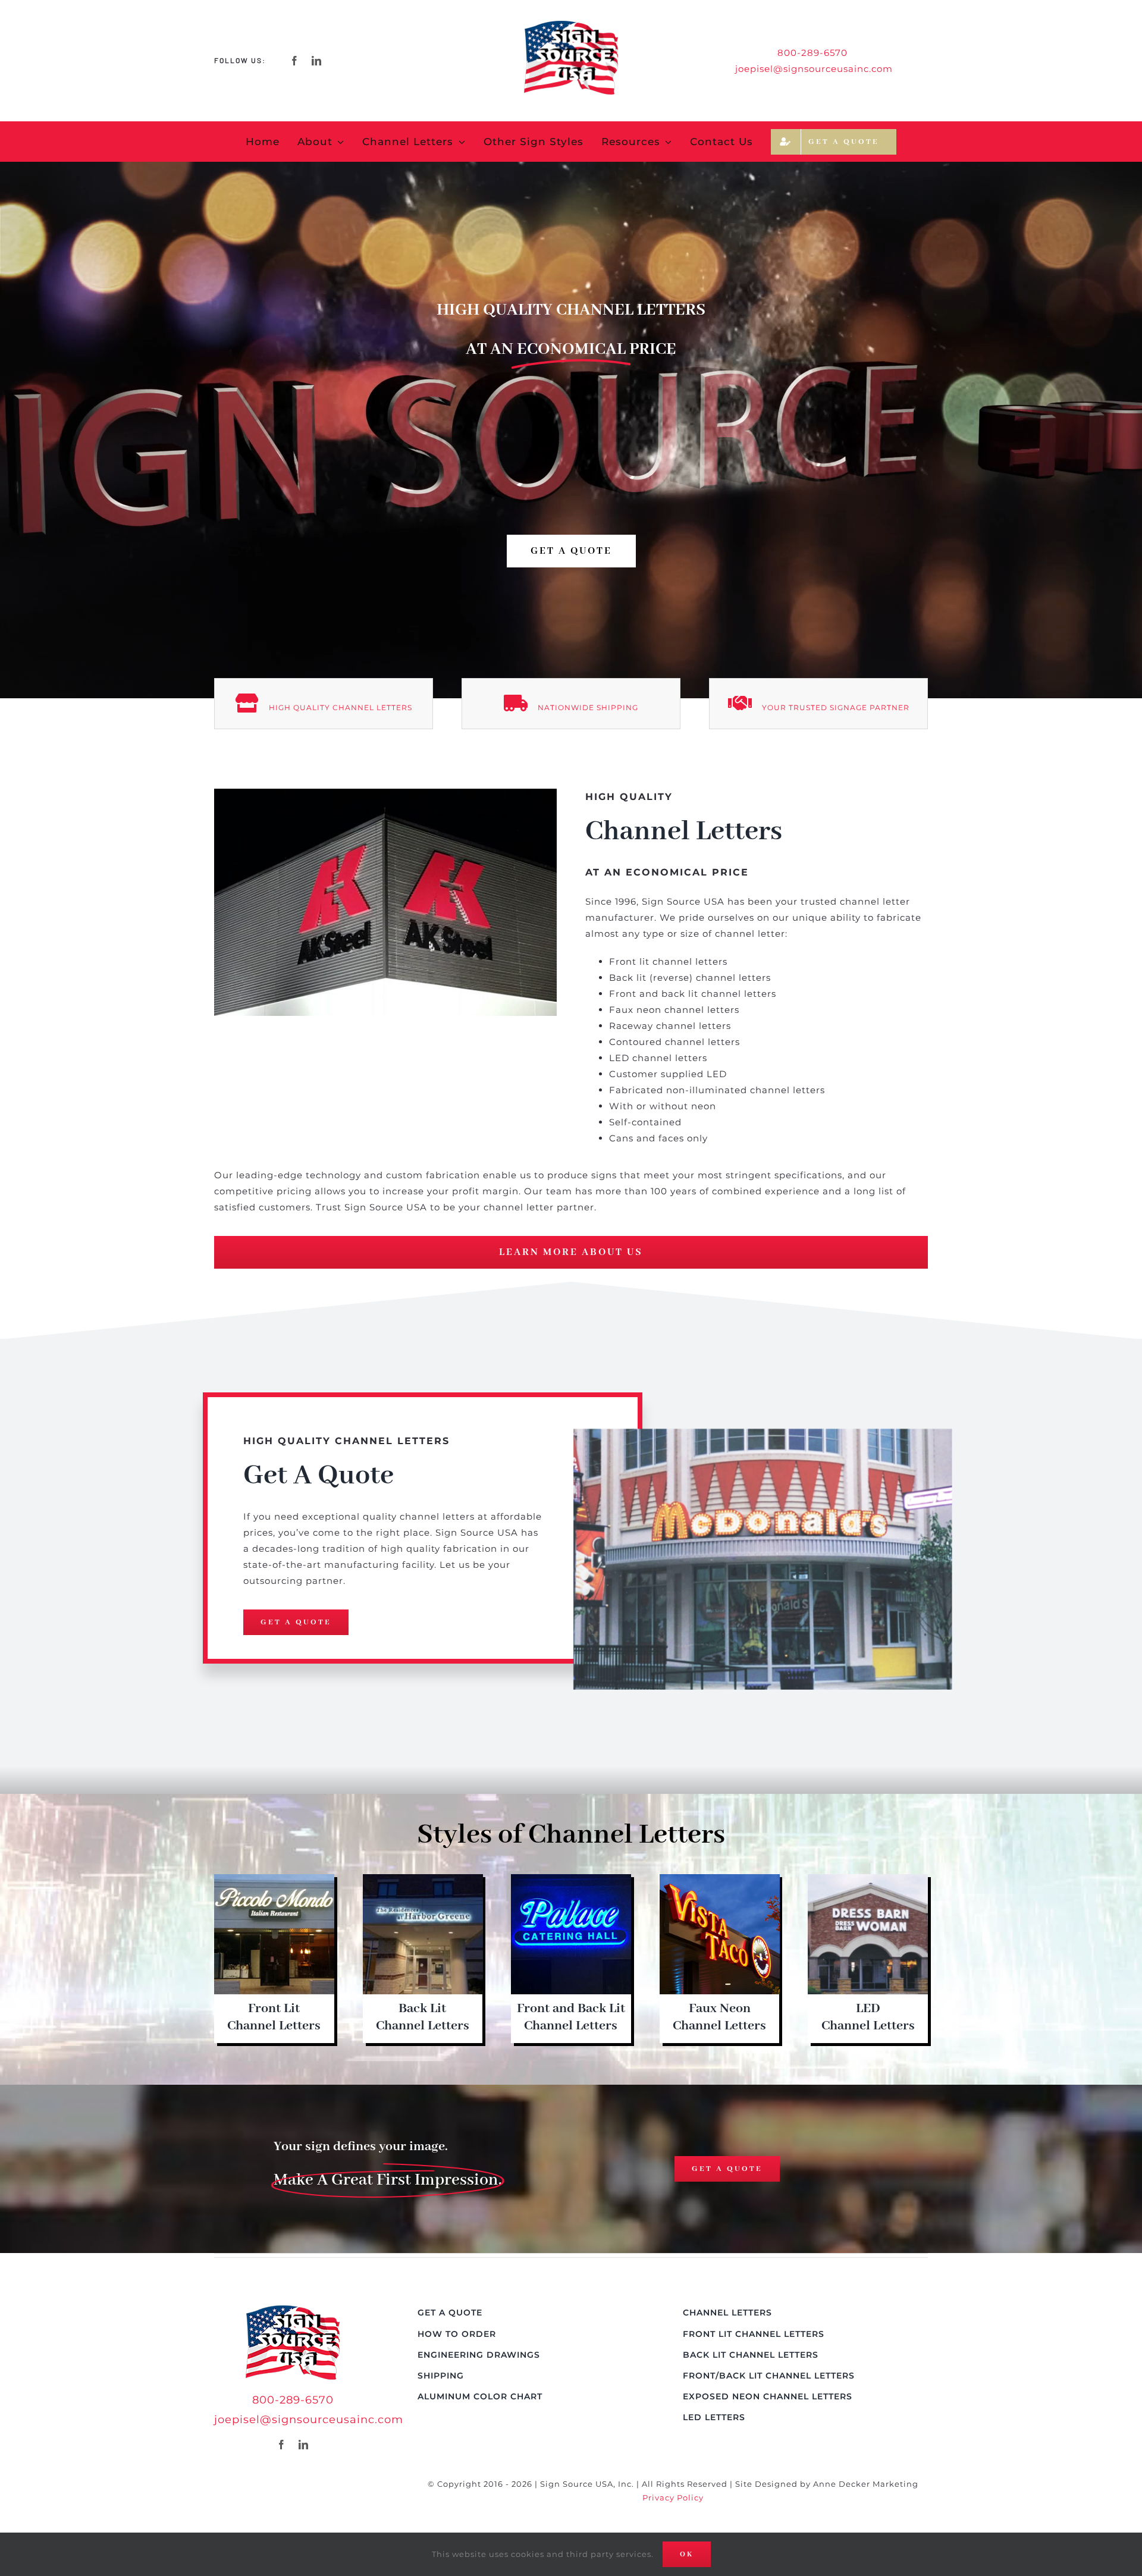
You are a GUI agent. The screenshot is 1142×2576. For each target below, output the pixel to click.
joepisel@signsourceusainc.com (814, 69)
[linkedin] (317, 61)
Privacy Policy (673, 2497)
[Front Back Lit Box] (571, 1879)
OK (687, 2554)
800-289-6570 (293, 2400)
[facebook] (295, 61)
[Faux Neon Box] (720, 1879)
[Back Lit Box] (423, 1879)
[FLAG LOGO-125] (293, 2310)
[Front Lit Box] (274, 1879)
